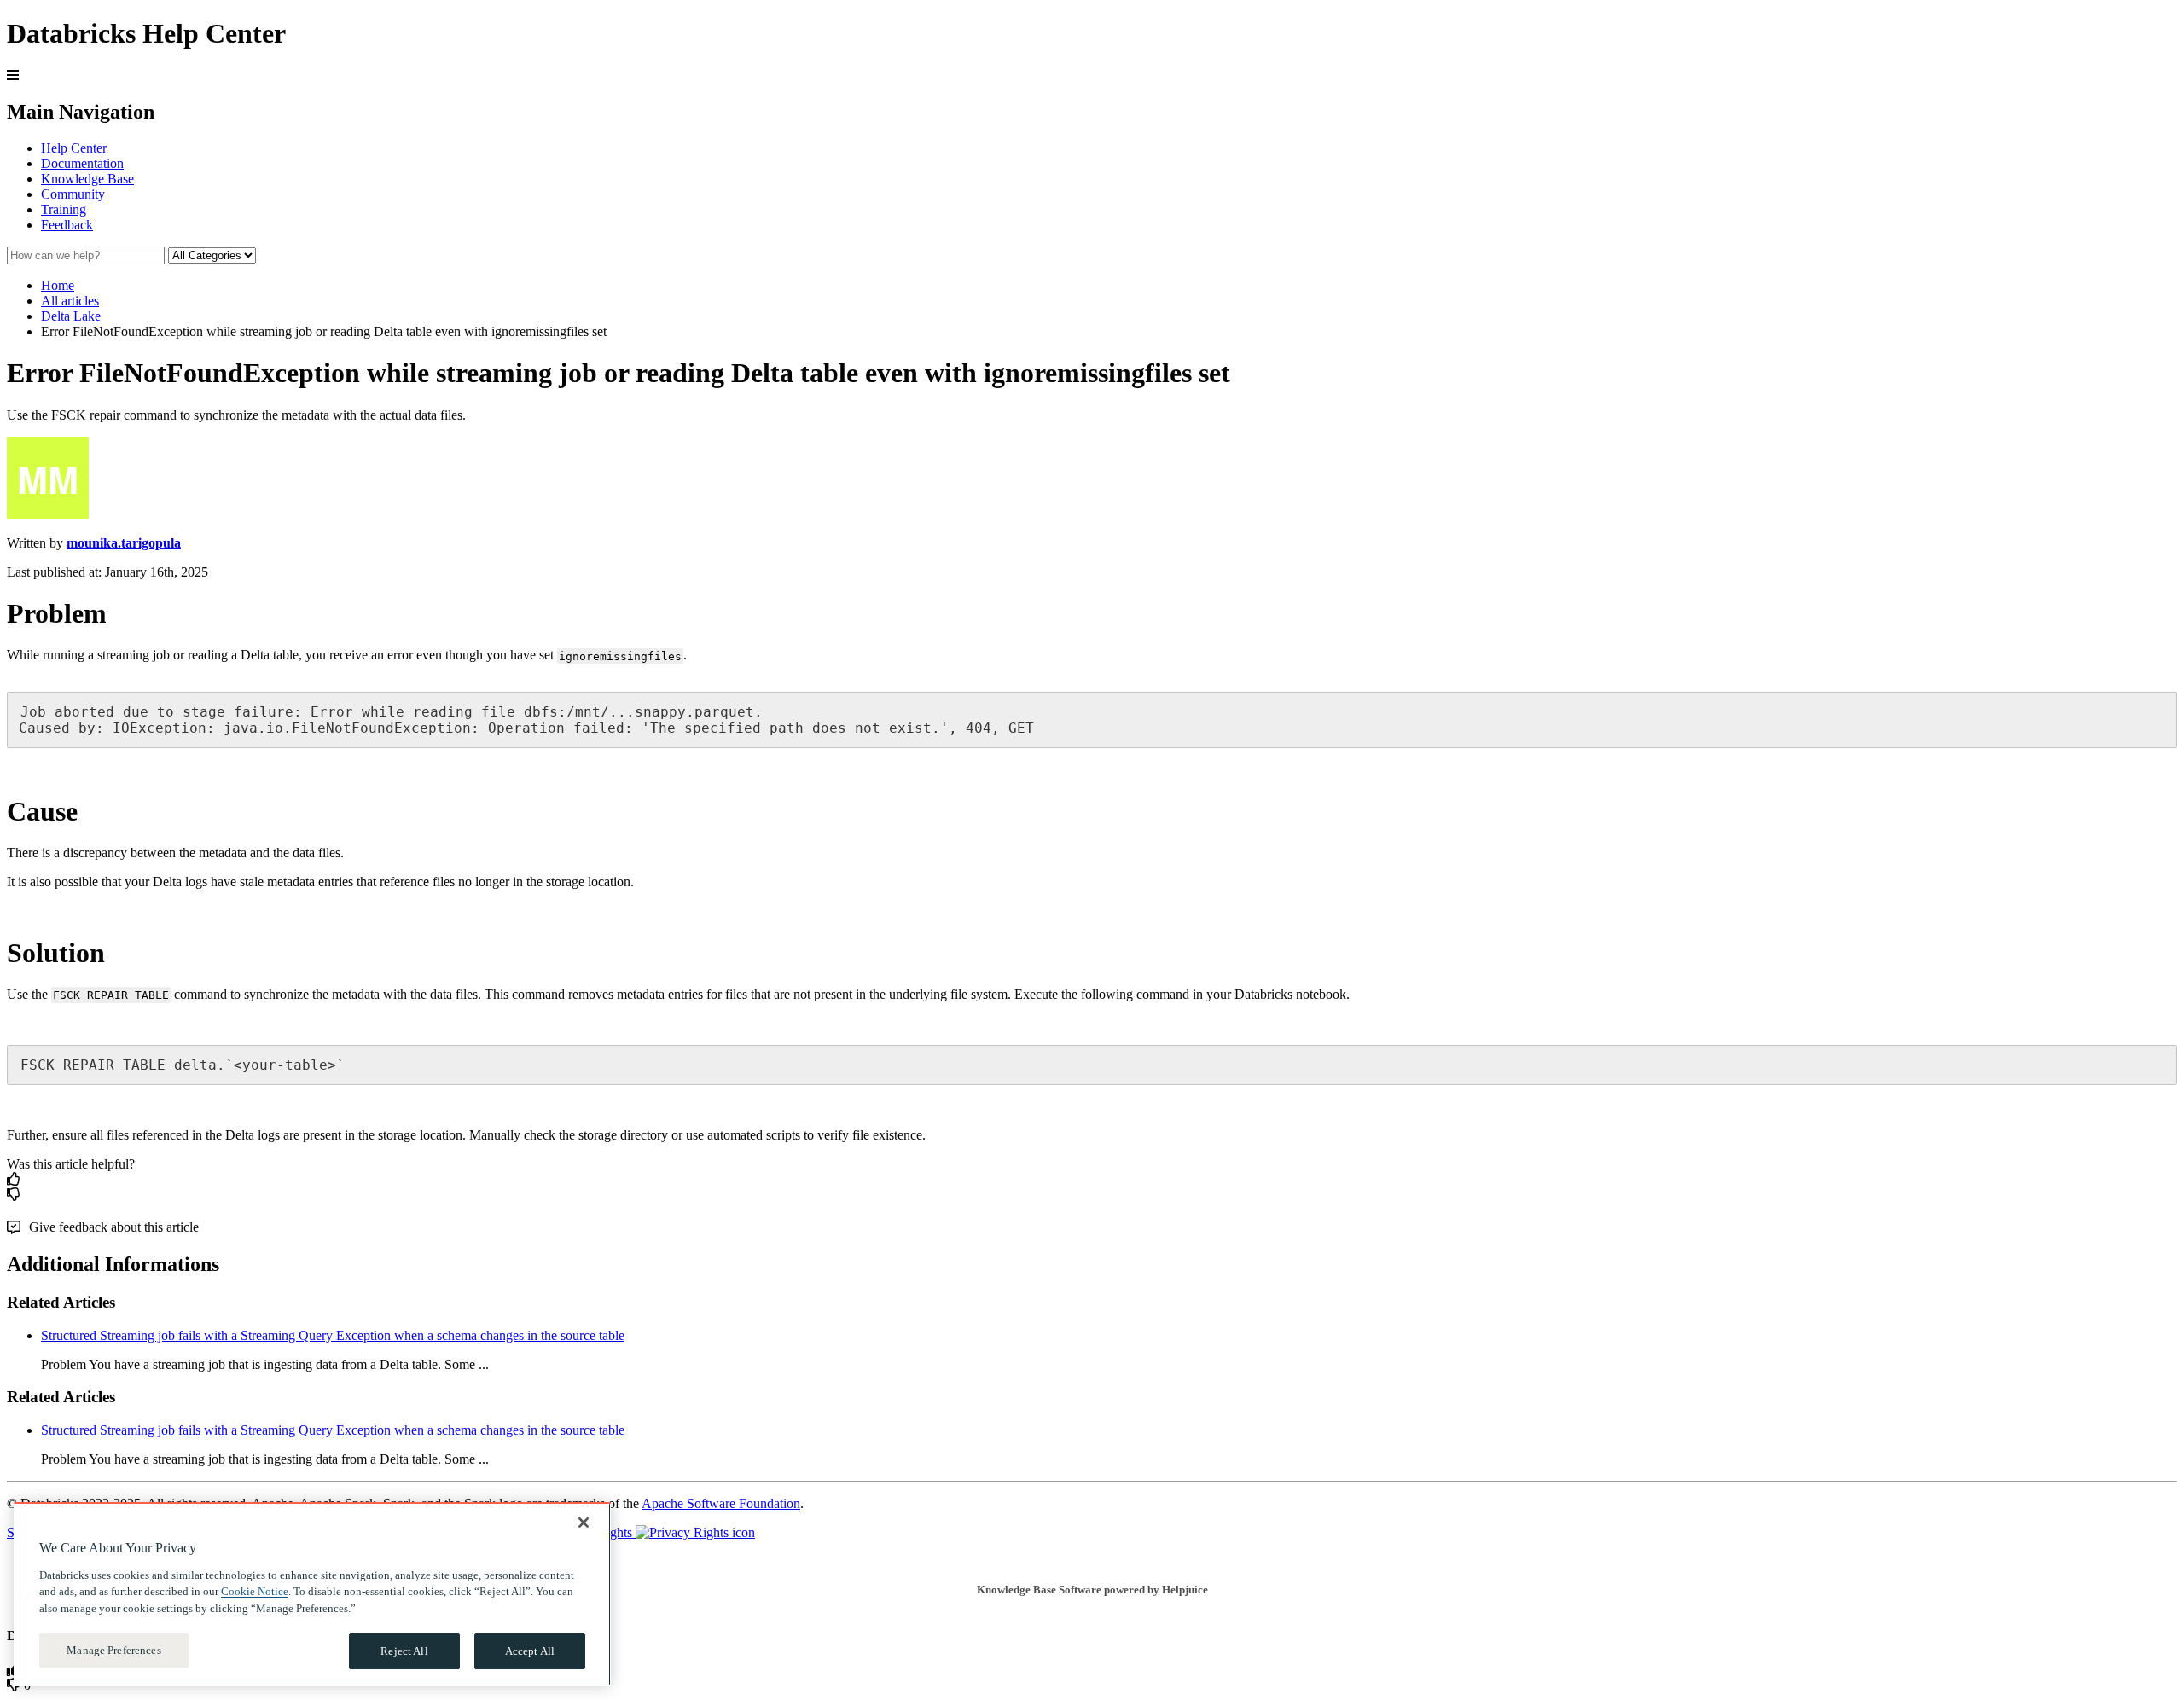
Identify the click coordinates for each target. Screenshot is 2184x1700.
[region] (312, 1594)
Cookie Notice (255, 1591)
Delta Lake (71, 316)
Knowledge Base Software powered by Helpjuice (1092, 1590)
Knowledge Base (87, 179)
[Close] (584, 1523)
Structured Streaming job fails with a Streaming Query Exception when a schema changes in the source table (333, 1335)
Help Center (74, 148)
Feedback (67, 225)
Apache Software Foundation (721, 1503)
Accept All (530, 1651)
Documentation (82, 163)
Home (58, 285)
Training (64, 209)
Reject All (404, 1651)
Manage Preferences (113, 1650)
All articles (70, 301)
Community (73, 194)
